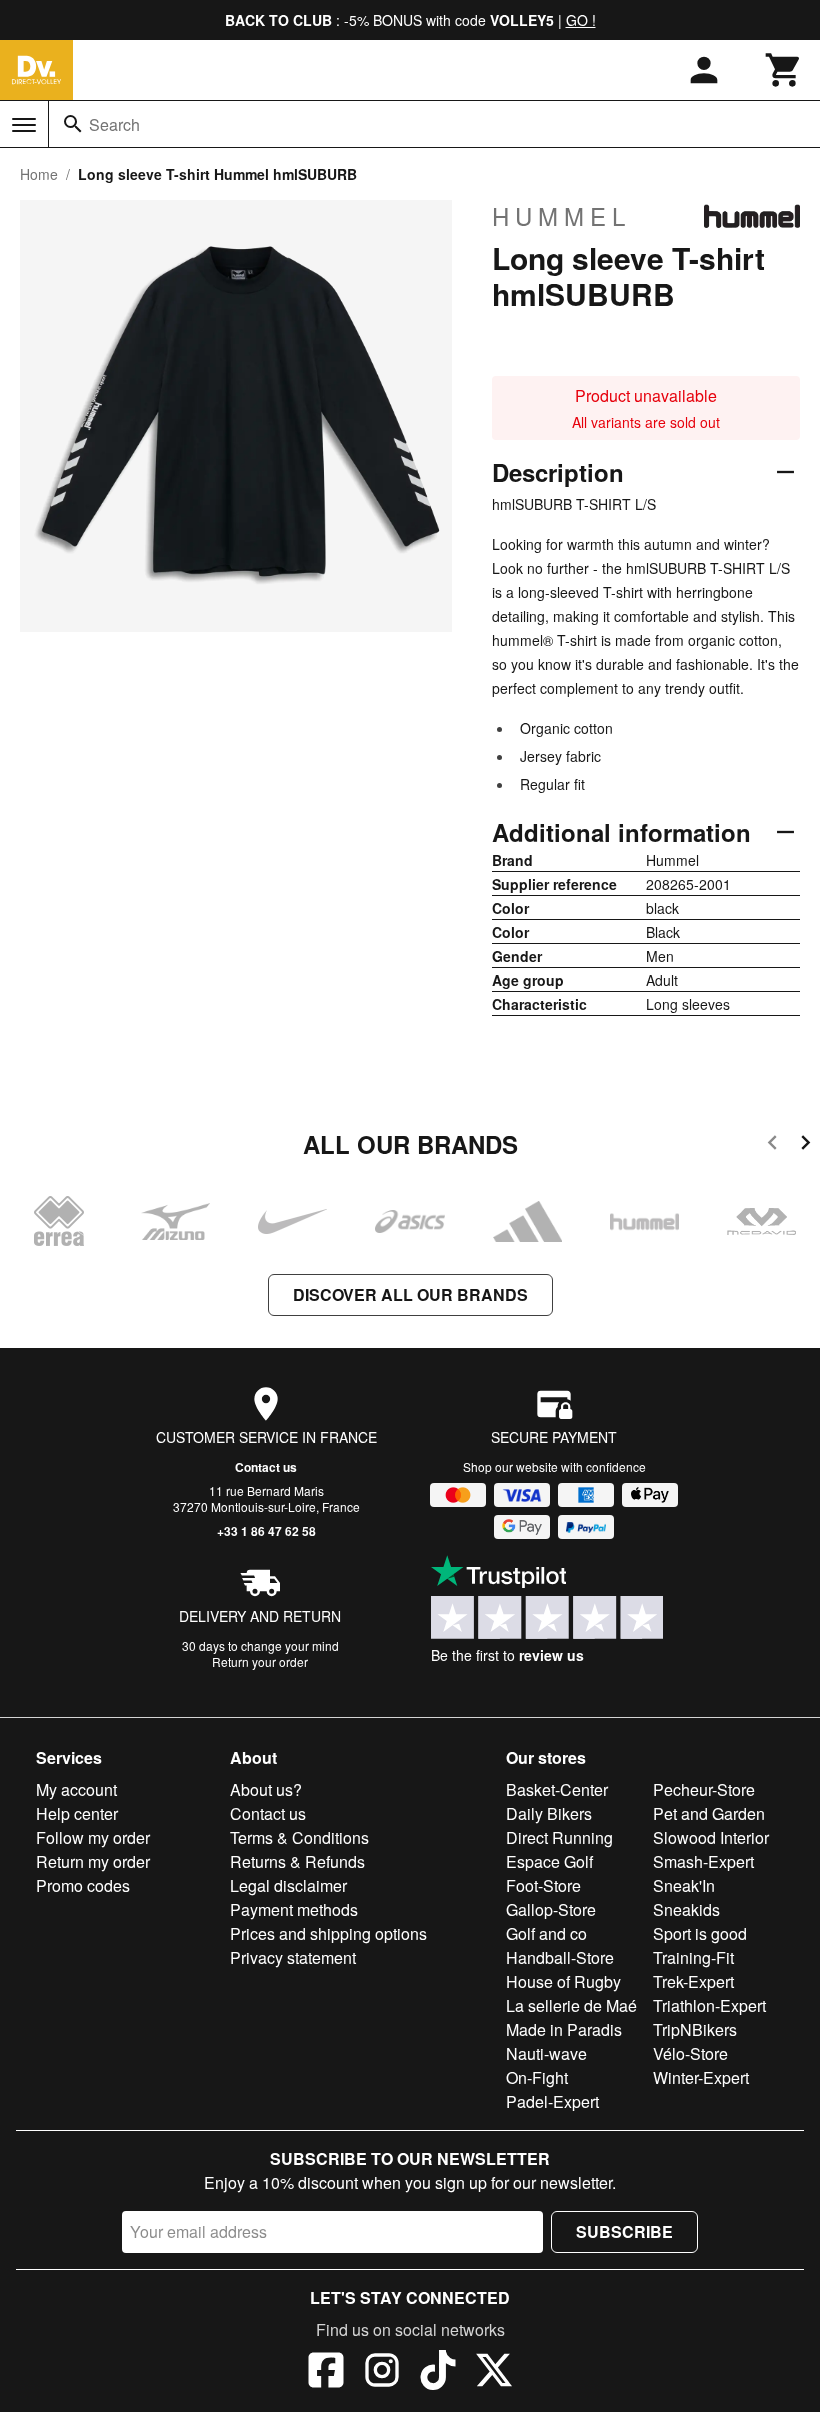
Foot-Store (543, 1885)
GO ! (581, 20)
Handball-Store (560, 1957)
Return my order (93, 1861)
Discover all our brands (410, 1294)
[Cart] (784, 70)
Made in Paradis (564, 2029)
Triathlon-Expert (709, 2005)
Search (114, 124)
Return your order (260, 1661)
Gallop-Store (551, 1909)
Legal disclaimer (288, 1885)
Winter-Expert (701, 2077)
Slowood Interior (711, 1837)
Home (39, 174)
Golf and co (546, 1933)
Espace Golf (549, 1861)
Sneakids (686, 1909)
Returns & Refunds (297, 1861)
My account (76, 1789)
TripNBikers (695, 2029)
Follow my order (93, 1837)
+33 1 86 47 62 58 (266, 1531)
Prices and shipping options (328, 1933)
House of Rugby (563, 1981)
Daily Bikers (549, 1813)
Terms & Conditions (299, 1837)
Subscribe (624, 2231)
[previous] (772, 1145)
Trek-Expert (693, 1981)
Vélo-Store (690, 2053)
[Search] (73, 124)
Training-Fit (693, 1957)
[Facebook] (326, 2373)
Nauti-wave (546, 2053)
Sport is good (700, 1933)
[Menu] (24, 125)
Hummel (561, 216)
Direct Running (559, 1837)
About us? (266, 1789)
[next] (805, 1145)
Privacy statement (293, 1957)
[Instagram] (382, 2373)
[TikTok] (438, 2373)
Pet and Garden (709, 1813)
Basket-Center (557, 1789)
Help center (77, 1813)
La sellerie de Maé (571, 2005)
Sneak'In (684, 1885)
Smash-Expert (703, 1861)
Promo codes (83, 1885)
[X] (494, 2373)
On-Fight (537, 2077)
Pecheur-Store (704, 1789)
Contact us (266, 1467)
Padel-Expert (552, 2101)
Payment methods (294, 1909)
